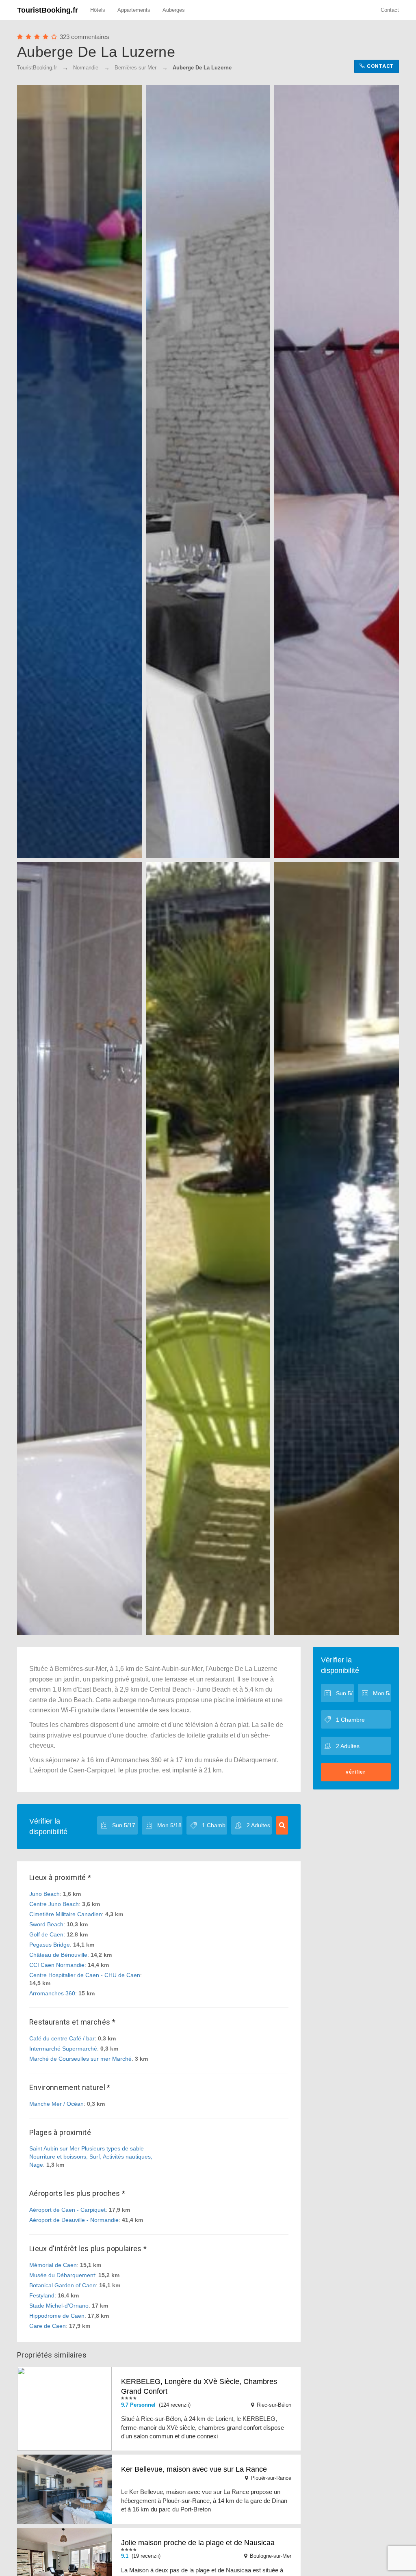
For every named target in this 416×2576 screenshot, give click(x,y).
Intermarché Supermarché (63, 2049)
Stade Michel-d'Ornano (59, 2306)
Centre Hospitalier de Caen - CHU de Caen (85, 1975)
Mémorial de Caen (53, 2265)
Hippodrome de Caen (57, 2316)
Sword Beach (46, 1924)
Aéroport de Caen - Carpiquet (67, 2210)
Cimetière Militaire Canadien (66, 1914)
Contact (390, 10)
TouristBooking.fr (48, 10)
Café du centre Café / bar (62, 2038)
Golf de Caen (46, 1934)
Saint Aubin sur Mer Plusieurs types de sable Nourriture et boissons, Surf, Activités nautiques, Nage (91, 2157)
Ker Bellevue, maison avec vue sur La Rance (194, 2469)
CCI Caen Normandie (57, 1965)
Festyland (42, 2295)
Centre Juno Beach (54, 1904)
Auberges (174, 10)
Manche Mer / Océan (56, 2104)
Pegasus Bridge (50, 1945)
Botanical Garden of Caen (63, 2285)
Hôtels (98, 10)
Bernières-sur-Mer (135, 68)
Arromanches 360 (52, 1993)
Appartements (134, 10)
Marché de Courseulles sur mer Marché (80, 2059)
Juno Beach (44, 1894)
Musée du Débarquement (62, 2275)
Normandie (86, 68)
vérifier (356, 1772)
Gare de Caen (48, 2326)
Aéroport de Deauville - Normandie (74, 2220)
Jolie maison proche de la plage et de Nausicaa (198, 2543)
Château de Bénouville (58, 1955)
